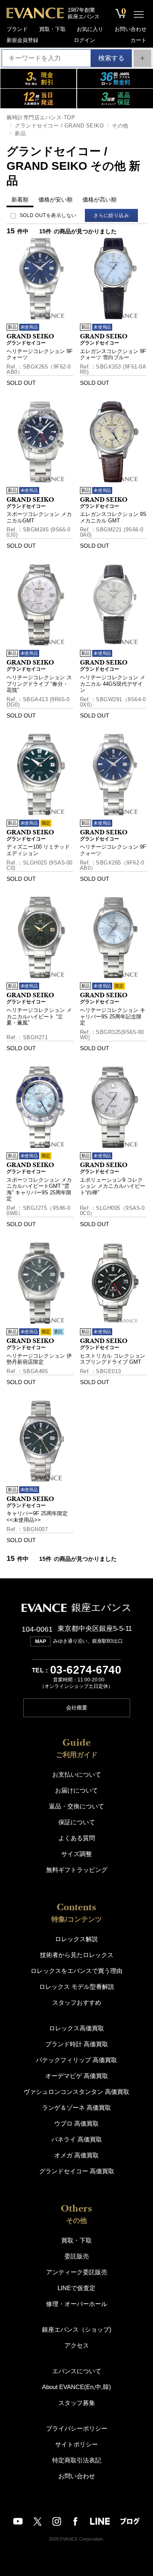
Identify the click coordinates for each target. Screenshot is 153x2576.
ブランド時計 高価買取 (77, 2044)
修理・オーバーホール (77, 2304)
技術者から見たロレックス (77, 1955)
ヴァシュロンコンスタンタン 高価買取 (76, 2092)
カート (139, 40)
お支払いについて (77, 1774)
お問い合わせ (131, 29)
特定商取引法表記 (77, 2460)
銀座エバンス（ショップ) (77, 2329)
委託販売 (77, 2256)
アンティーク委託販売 (77, 2272)
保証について (77, 1822)
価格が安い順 (55, 200)
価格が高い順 (100, 200)
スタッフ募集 (77, 2403)
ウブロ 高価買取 (76, 2123)
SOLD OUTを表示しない (48, 215)
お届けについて (76, 1790)
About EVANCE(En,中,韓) (76, 2387)
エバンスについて (77, 2371)
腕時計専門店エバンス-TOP (41, 117)
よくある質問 (77, 1838)
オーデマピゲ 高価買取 (77, 2076)
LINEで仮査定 (76, 2288)
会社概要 (77, 1708)
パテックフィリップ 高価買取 (76, 2060)
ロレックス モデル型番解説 (77, 1987)
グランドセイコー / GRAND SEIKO (59, 126)
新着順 (20, 200)
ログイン (84, 40)
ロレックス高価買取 (76, 2028)
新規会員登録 (22, 40)
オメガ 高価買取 (76, 2155)
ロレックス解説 (76, 1939)
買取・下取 (52, 29)
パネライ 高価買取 (77, 2139)
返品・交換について (76, 1806)
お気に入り (90, 29)
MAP (41, 1641)
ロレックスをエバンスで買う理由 (76, 1971)
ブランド (17, 29)
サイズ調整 (76, 1854)
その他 (120, 126)
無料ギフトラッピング (77, 1870)
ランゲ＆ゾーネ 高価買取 (76, 2108)
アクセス (77, 2345)
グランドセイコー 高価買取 (77, 2171)
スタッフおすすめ (77, 2002)
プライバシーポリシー (77, 2428)
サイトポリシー (76, 2444)
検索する (111, 58)
